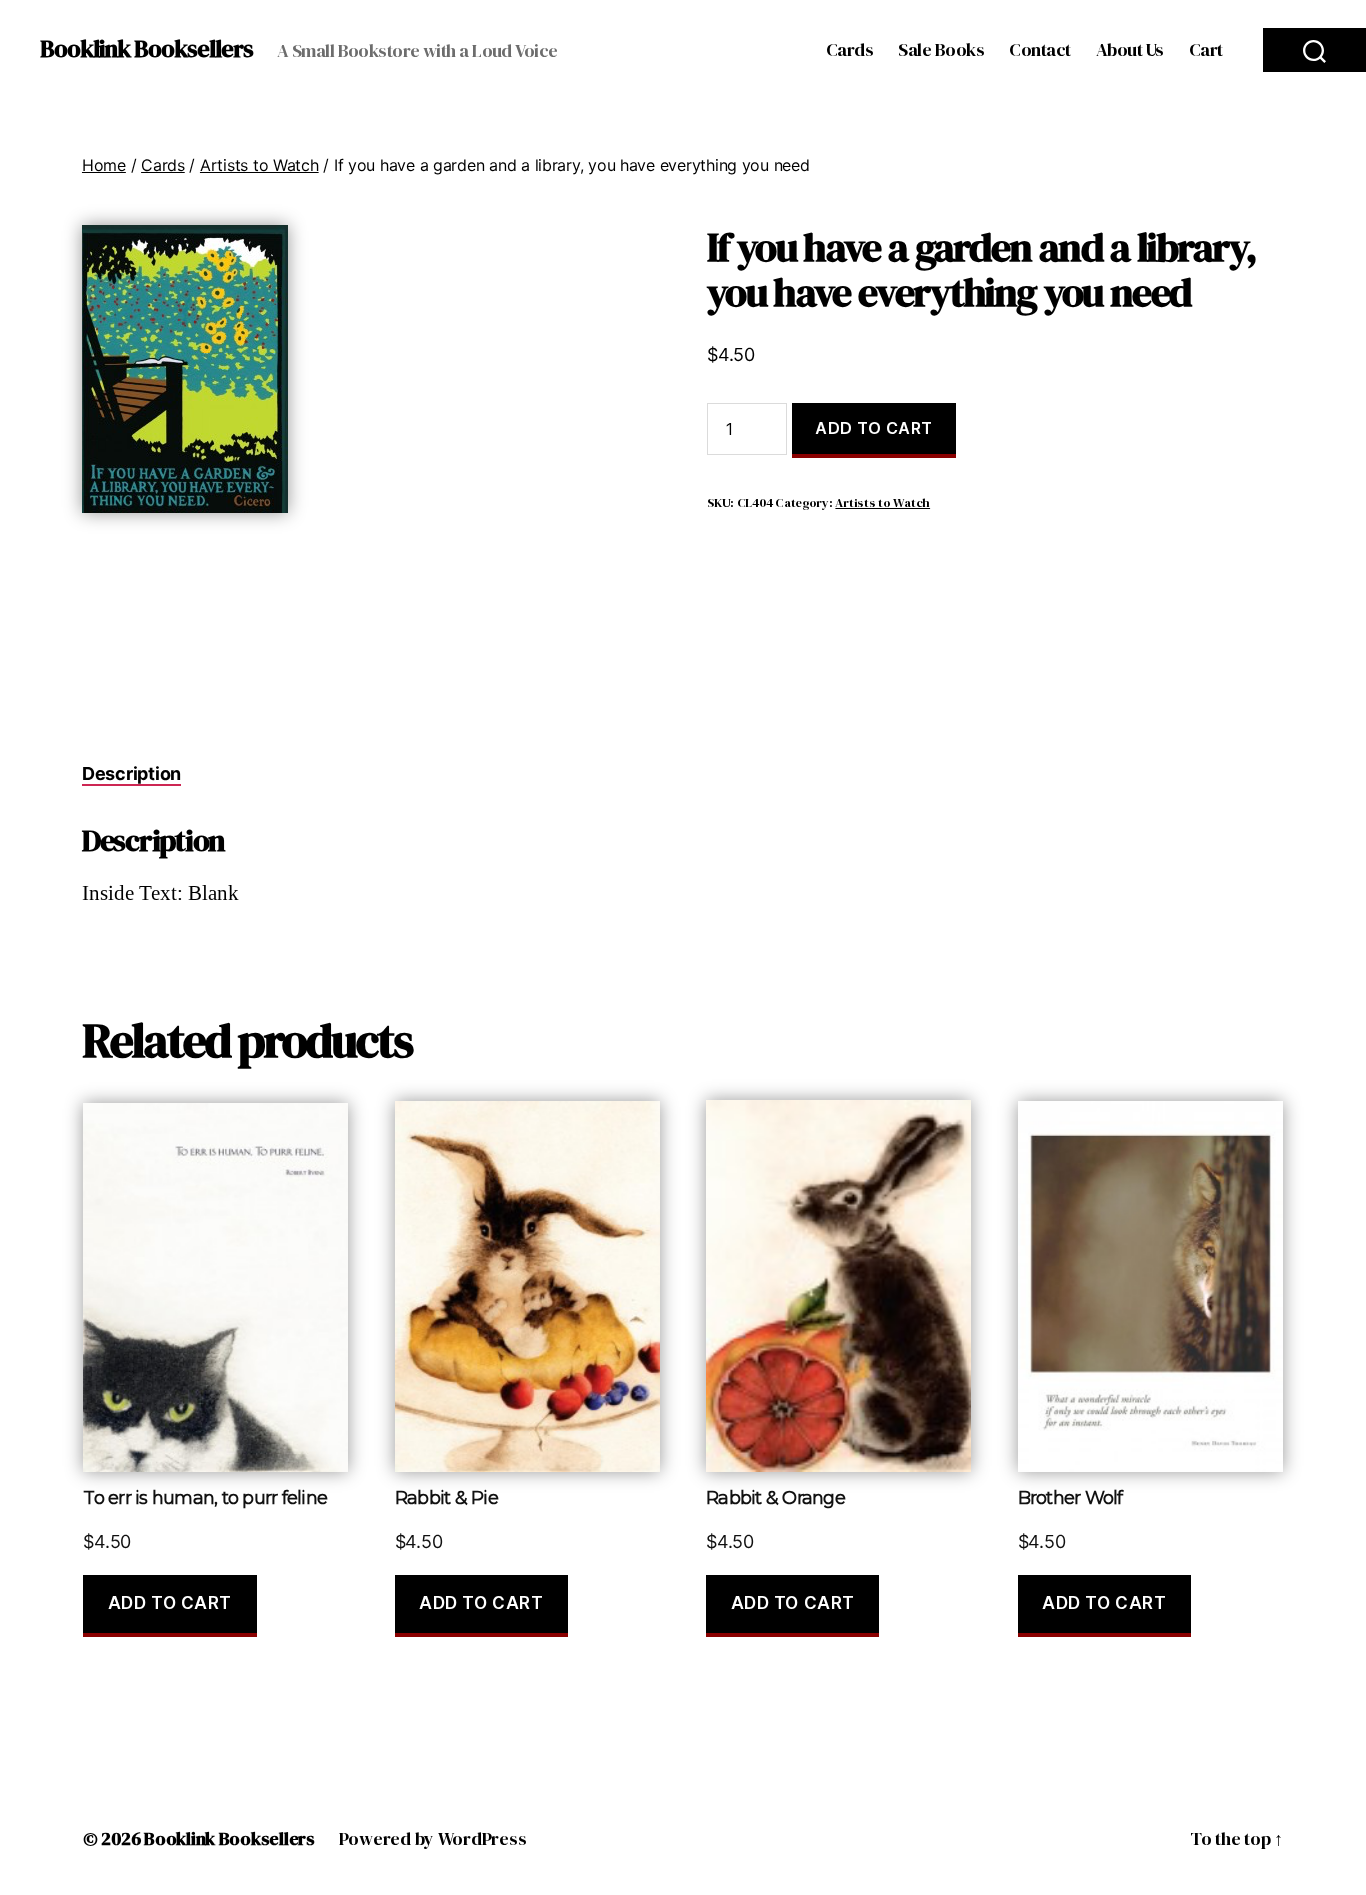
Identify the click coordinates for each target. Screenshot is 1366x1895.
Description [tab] (131, 773)
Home (104, 165)
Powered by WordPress (433, 1838)
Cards (850, 50)
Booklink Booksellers (146, 49)
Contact (1040, 50)
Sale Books (941, 50)
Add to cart (874, 428)
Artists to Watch (259, 165)
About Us (1130, 50)
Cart (1206, 50)
